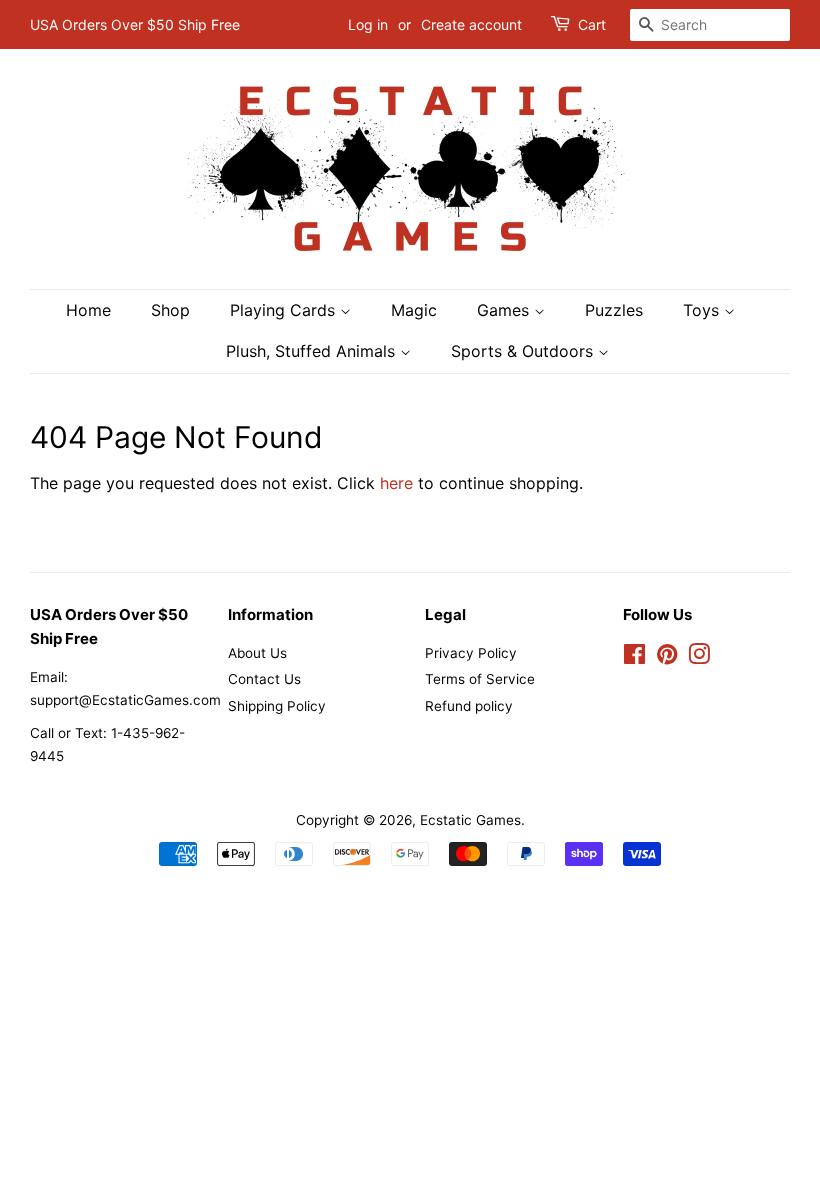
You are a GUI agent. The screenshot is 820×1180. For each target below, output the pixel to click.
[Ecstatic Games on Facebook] (634, 658)
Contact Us (264, 679)
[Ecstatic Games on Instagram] (699, 658)
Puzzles (614, 310)
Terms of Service (480, 679)
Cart (592, 24)
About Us (257, 653)
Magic (414, 310)
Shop (170, 310)
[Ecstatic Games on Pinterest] (667, 658)
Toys (703, 310)
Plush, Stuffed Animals (313, 351)
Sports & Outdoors (524, 351)
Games (505, 310)
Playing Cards (285, 310)
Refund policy (469, 706)
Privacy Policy (471, 653)
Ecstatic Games (470, 820)
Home (88, 310)
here (396, 483)
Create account (471, 24)
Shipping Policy (277, 706)
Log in (368, 24)
